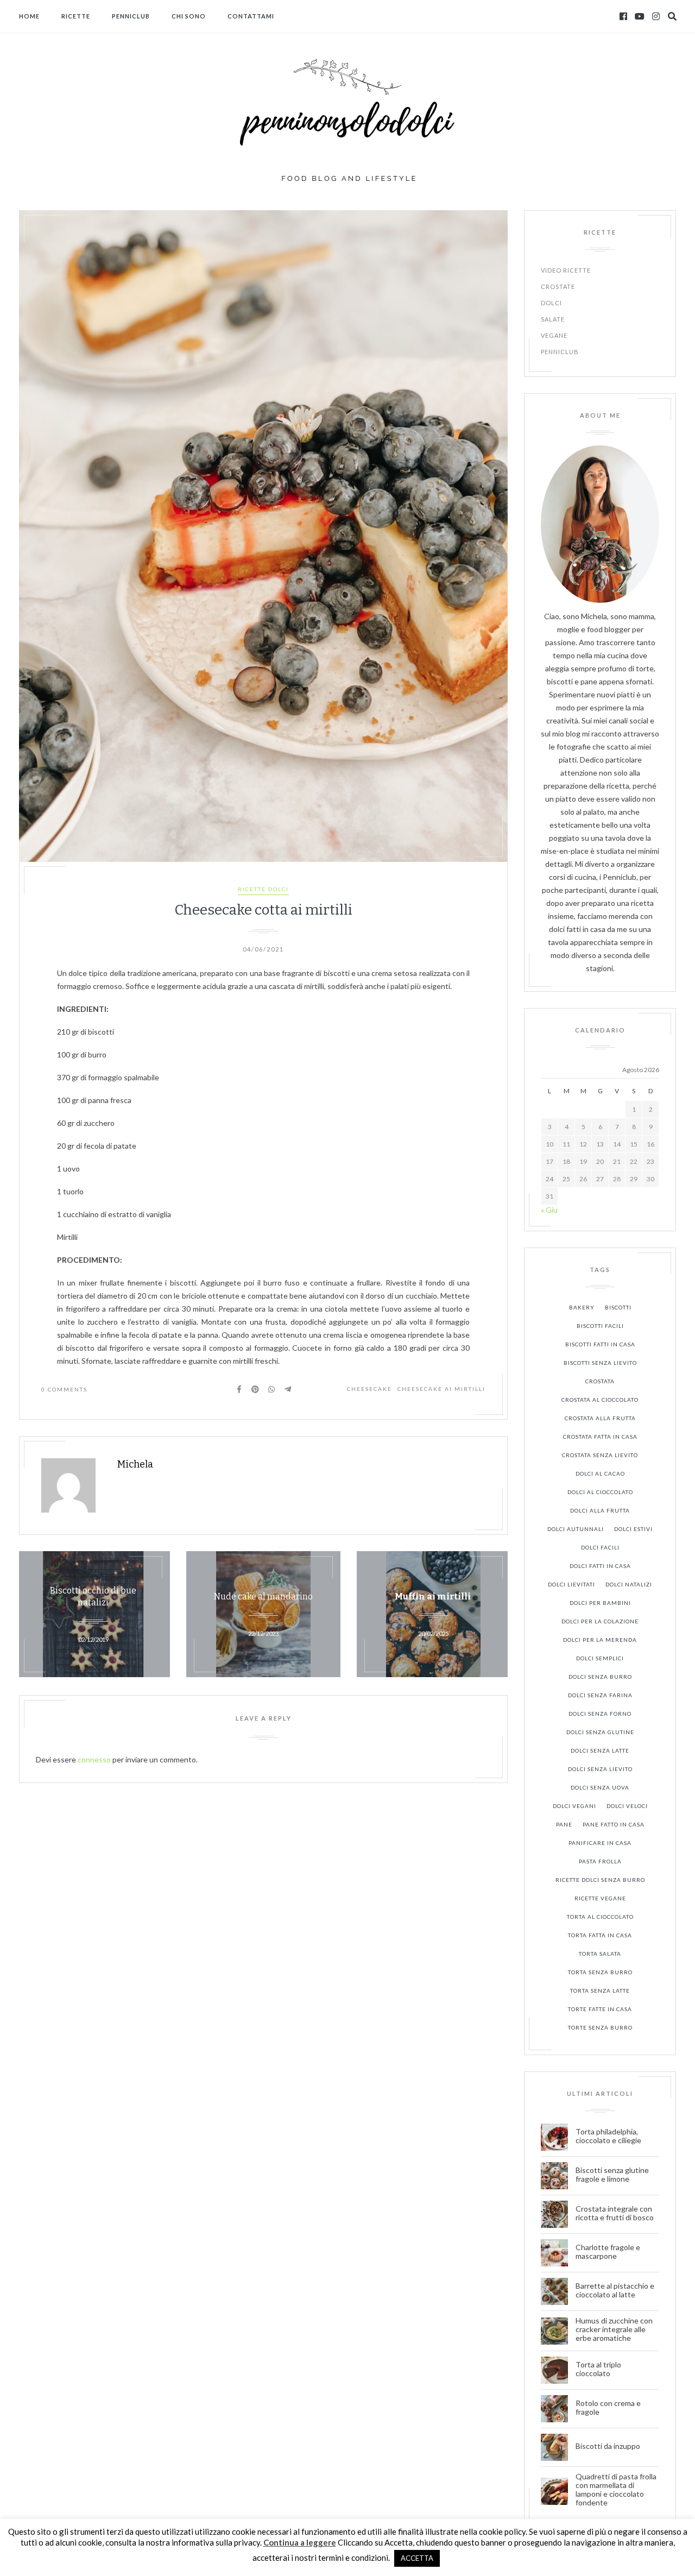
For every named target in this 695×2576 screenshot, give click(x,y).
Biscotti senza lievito (600, 1363)
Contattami (251, 16)
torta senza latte (600, 1991)
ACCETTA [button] (417, 2558)
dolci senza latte (600, 1750)
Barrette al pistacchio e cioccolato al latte (615, 2290)
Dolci (551, 303)
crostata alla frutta (600, 1418)
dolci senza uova (600, 1787)
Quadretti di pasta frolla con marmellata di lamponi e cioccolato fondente (616, 2490)
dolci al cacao (600, 1473)
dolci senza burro (600, 1677)
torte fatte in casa (600, 2009)
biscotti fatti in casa (600, 1344)
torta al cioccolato (600, 1917)
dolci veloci (627, 1806)
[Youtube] (640, 16)
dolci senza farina (600, 1695)
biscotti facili (600, 1326)
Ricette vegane (600, 1898)
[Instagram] (656, 16)
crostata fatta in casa (600, 1437)
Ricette (76, 16)
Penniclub (131, 16)
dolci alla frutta (600, 1510)
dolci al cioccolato (600, 1492)
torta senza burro (600, 1972)
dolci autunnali (576, 1529)
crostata (600, 1381)
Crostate (558, 286)
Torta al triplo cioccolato (598, 2369)
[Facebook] (623, 16)
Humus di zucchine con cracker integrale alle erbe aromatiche (614, 2329)
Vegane (554, 335)
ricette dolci (263, 889)
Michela (135, 1464)
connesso (94, 1759)
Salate (553, 319)
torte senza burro (600, 2027)
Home (29, 16)
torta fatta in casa (600, 1935)
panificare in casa (600, 1843)
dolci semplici (600, 1658)
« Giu (549, 1210)
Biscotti (618, 1307)
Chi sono (189, 16)
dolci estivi (633, 1529)
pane (564, 1824)
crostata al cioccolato (600, 1400)
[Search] (672, 16)
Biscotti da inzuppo (609, 2446)
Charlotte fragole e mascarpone (608, 2252)
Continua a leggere (300, 2542)
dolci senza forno (600, 1714)
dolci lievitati (571, 1584)
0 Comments (64, 1389)
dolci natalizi (629, 1584)
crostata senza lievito (600, 1455)
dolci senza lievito (600, 1769)
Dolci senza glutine (600, 1732)
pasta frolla (600, 1861)
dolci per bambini (600, 1603)
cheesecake (369, 1389)
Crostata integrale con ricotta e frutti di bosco (615, 2213)
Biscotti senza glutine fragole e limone (612, 2175)
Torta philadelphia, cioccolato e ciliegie (608, 2136)
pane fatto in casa (614, 1824)
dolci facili (600, 1547)
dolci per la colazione (600, 1621)
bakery (582, 1307)
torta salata (600, 1954)
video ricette (566, 270)
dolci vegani (574, 1806)
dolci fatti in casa (600, 1566)
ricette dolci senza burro (600, 1880)
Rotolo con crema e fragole (608, 2408)
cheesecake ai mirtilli (441, 1389)
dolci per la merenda (600, 1640)
